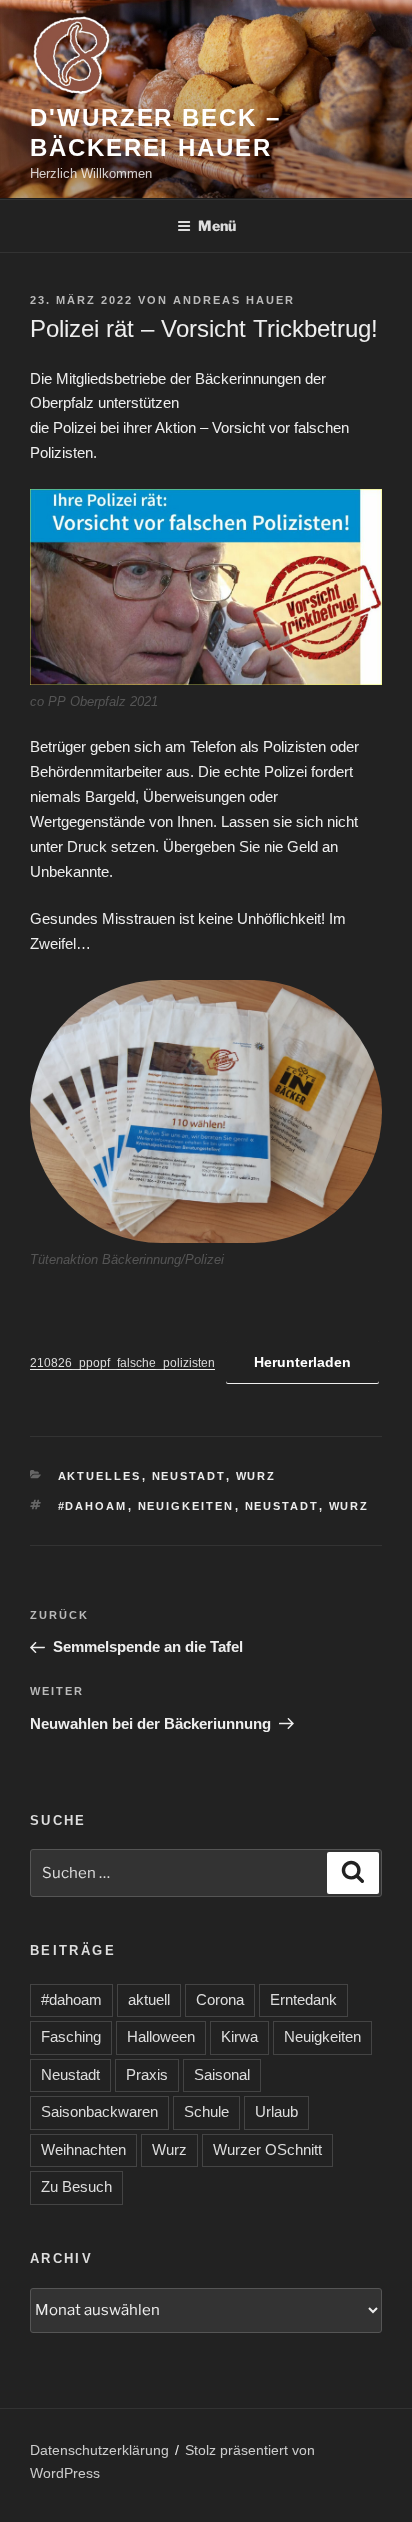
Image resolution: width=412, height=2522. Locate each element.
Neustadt (189, 1476)
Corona (220, 1999)
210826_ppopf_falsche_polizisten (122, 1363)
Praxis (147, 2074)
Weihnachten (83, 2149)
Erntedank (303, 1999)
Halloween (161, 2036)
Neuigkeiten (186, 1506)
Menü (217, 225)
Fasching (71, 2036)
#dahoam (93, 1506)
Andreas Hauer (234, 300)
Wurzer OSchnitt (267, 2149)
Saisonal (222, 2074)
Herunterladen (302, 1362)
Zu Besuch (76, 2186)
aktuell (149, 1999)
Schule (206, 2111)
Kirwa (239, 2036)
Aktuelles (100, 1476)
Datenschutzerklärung (99, 2450)
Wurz (256, 1476)
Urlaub (276, 2111)
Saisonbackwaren (99, 2111)
